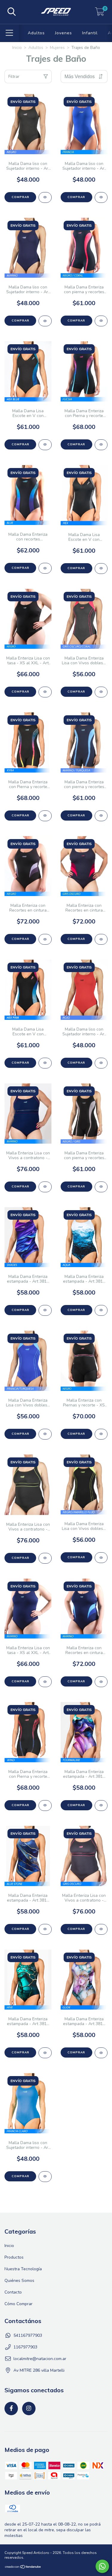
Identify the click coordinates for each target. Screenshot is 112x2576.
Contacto (13, 2292)
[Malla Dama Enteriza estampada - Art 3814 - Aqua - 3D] (101, 1310)
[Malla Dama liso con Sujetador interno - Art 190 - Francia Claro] (45, 2177)
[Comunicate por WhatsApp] (102, 2566)
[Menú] (9, 33)
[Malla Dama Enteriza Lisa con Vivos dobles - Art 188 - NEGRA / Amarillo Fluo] (101, 1558)
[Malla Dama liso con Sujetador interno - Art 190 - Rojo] (101, 1063)
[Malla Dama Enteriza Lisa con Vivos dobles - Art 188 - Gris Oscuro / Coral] (101, 692)
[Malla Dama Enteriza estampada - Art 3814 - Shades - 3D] (45, 1310)
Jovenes (63, 33)
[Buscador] (12, 12)
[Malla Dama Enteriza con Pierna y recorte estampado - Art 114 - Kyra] (45, 816)
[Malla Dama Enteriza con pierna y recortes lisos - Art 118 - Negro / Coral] (101, 321)
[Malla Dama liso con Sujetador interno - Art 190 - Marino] (45, 321)
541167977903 (28, 2335)
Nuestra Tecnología (23, 2269)
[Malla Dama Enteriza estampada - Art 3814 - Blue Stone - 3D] (45, 1929)
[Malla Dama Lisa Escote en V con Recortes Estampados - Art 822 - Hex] (101, 569)
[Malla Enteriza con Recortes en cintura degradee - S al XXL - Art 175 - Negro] (45, 939)
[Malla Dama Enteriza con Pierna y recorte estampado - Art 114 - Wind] (45, 1806)
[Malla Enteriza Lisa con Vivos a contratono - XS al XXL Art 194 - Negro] (45, 1558)
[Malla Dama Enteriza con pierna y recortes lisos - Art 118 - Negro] (101, 1187)
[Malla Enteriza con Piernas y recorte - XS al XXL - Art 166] (101, 1434)
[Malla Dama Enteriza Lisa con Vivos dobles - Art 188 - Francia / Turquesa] (45, 1434)
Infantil (90, 33)
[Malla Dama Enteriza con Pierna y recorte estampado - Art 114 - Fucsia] (101, 445)
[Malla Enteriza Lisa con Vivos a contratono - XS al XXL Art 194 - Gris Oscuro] (101, 1929)
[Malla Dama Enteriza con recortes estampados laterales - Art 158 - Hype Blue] (45, 568)
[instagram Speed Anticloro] (29, 2409)
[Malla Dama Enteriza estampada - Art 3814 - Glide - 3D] (101, 2053)
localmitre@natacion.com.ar (40, 2359)
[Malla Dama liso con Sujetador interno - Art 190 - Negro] (45, 197)
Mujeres (57, 48)
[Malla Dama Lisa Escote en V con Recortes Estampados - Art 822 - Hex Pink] (45, 1063)
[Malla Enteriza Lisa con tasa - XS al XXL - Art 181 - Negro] (45, 692)
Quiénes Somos (19, 2281)
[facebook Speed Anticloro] (11, 2409)
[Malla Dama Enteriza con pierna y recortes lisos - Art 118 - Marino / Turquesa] (101, 816)
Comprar (20, 197)
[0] (100, 14)
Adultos (36, 33)
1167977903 (25, 2347)
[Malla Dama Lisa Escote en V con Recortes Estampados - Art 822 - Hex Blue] (45, 445)
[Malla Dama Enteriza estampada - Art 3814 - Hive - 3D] (45, 2053)
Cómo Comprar (19, 2304)
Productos (14, 2257)
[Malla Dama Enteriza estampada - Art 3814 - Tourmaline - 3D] (101, 1806)
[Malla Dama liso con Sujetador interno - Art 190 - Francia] (101, 197)
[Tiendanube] (23, 2568)
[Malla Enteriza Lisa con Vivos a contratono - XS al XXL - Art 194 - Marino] (45, 1187)
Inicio (17, 48)
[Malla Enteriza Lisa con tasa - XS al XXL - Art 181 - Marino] (45, 1682)
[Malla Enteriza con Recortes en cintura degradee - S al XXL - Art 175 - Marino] (101, 1682)
